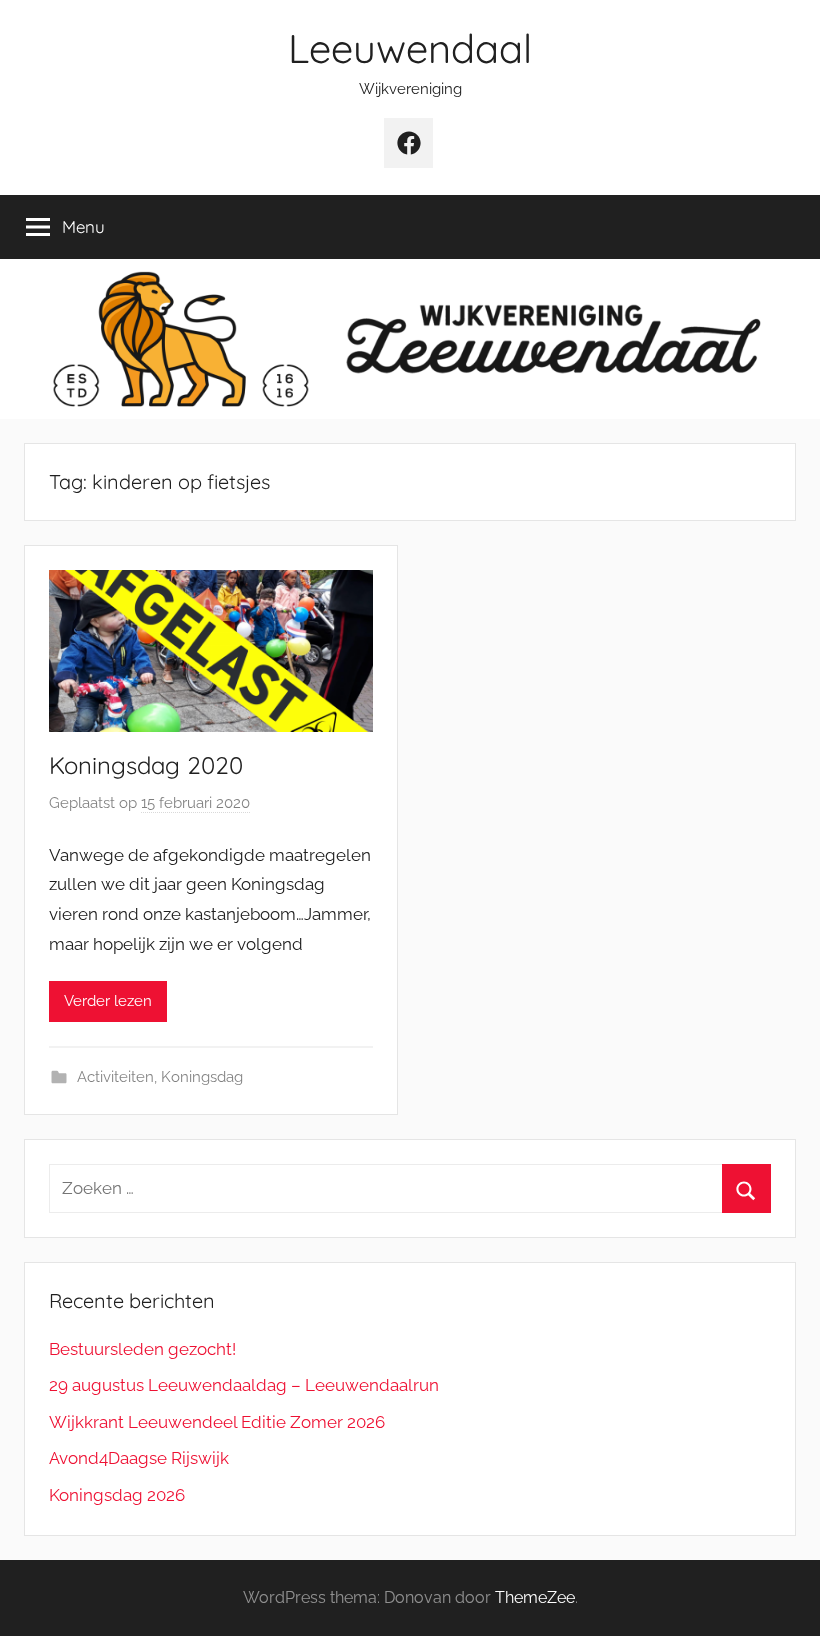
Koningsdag (202, 1077)
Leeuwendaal (410, 48)
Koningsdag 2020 (146, 765)
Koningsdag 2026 (117, 1495)
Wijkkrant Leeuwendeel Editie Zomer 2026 (217, 1422)
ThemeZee (535, 1597)
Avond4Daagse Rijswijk (139, 1458)
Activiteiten (115, 1077)
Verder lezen (108, 1001)
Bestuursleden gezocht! (142, 1349)
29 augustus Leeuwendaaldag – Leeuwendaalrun (244, 1385)
